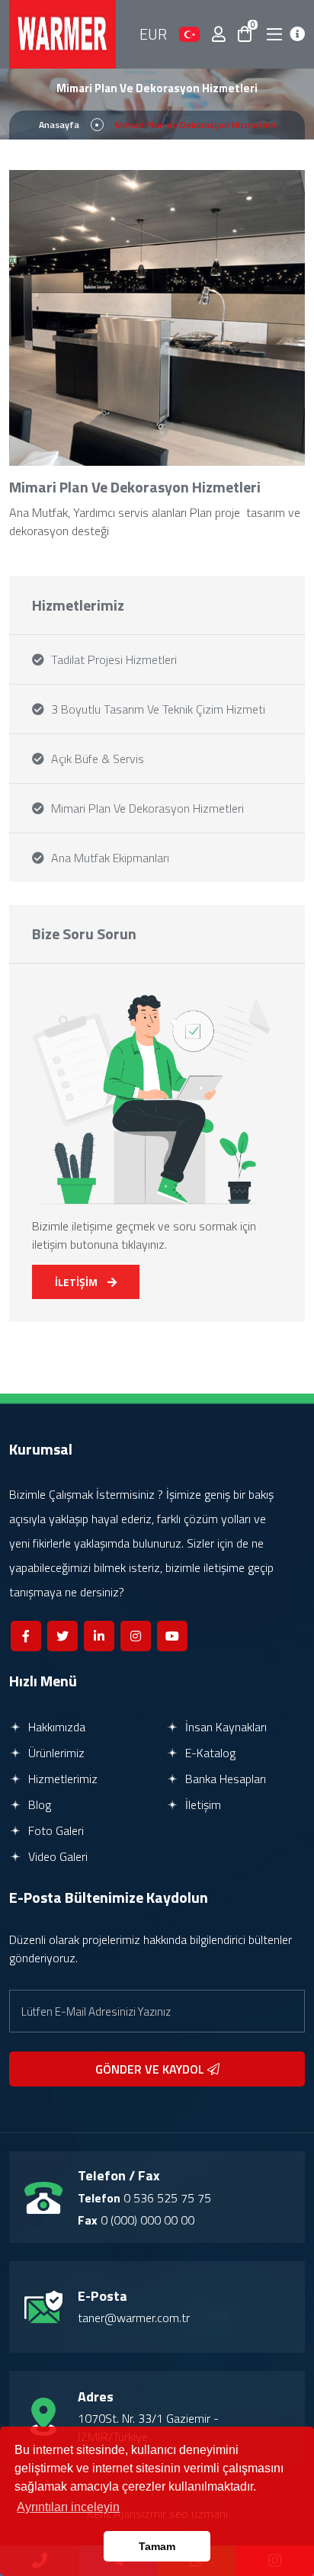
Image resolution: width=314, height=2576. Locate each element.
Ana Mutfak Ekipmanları (109, 858)
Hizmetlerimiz (61, 1779)
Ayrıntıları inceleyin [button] (68, 2507)
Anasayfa (59, 125)
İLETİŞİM (77, 1282)
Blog (38, 1804)
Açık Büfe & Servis (96, 759)
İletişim (202, 1804)
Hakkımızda (55, 1727)
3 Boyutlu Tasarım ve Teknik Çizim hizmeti (157, 709)
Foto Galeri (54, 1830)
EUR (153, 34)
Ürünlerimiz (55, 1753)
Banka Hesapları (224, 1779)
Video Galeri (56, 1856)
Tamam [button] (157, 2546)
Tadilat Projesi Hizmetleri (112, 659)
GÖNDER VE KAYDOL (151, 2069)
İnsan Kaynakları (224, 1727)
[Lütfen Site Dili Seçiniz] (189, 34)
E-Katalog (209, 1753)
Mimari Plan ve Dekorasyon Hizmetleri (146, 808)
